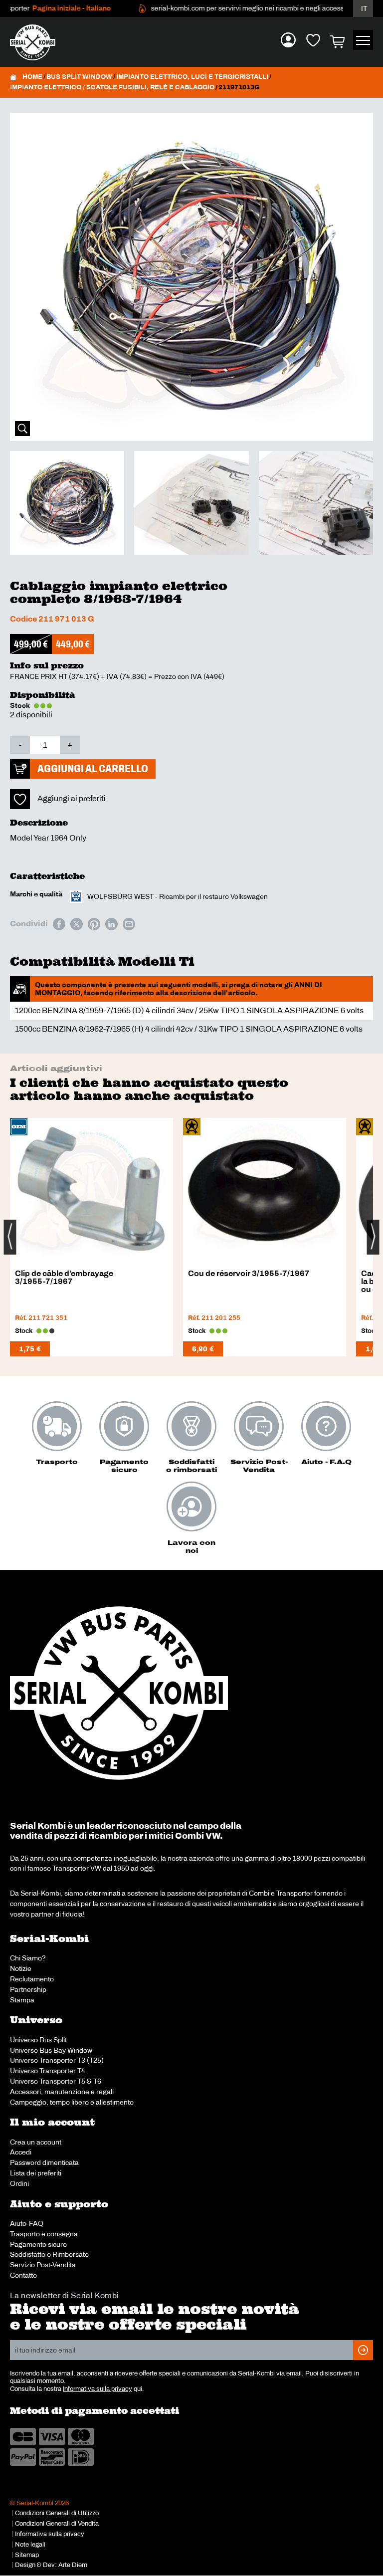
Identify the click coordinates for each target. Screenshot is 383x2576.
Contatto (23, 2275)
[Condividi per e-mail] (129, 924)
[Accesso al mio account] (288, 40)
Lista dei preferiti (36, 2173)
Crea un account (36, 2142)
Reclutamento (32, 1979)
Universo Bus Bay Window (51, 2050)
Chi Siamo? (28, 1958)
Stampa (22, 2000)
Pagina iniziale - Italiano (49, 8)
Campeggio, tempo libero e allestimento (72, 2102)
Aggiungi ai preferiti (72, 798)
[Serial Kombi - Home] (37, 42)
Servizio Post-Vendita (43, 2265)
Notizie (21, 1968)
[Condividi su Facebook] (59, 924)
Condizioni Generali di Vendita (57, 2524)
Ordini (19, 2183)
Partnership (28, 1989)
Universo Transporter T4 (48, 2071)
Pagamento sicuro (38, 2244)
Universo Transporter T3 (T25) (57, 2060)
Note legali (30, 2545)
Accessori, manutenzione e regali (62, 2092)
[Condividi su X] (77, 924)
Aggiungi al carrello (93, 768)
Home (32, 77)
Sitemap (27, 2555)
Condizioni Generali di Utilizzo (57, 2513)
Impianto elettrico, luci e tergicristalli (192, 77)
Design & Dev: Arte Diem (51, 2565)
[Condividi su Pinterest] (94, 924)
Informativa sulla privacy (97, 2389)
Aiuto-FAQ (27, 2223)
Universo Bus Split (38, 2040)
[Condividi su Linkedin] (111, 924)
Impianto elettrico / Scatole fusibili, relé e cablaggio (112, 87)
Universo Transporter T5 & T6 (56, 2081)
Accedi (21, 2152)
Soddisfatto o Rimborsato (49, 2254)
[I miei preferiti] (313, 40)
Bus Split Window (79, 77)
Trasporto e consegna (44, 2234)
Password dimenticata (44, 2162)
